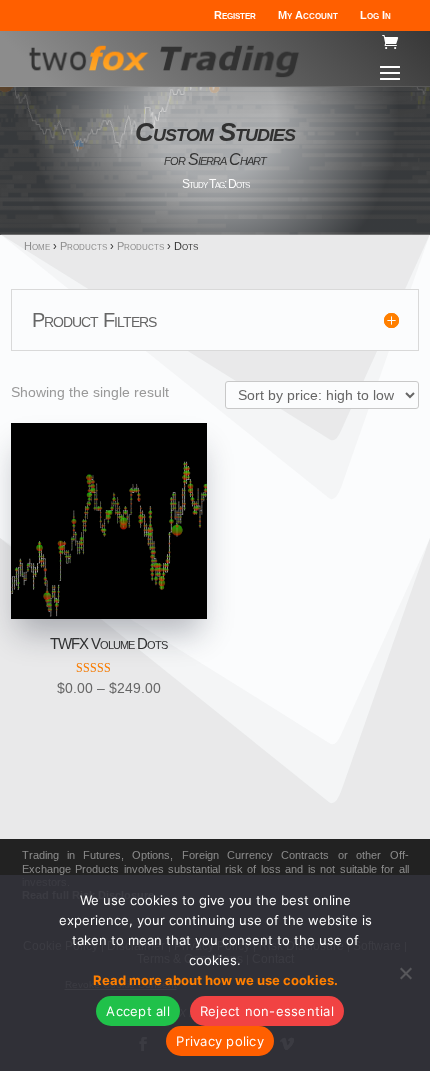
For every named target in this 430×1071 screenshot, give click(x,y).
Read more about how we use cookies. (215, 980)
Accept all (138, 1011)
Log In (375, 15)
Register (235, 15)
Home (37, 246)
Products (83, 246)
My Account (308, 15)
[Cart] (390, 43)
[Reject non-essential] (405, 973)
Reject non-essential (267, 1011)
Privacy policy (220, 1041)
